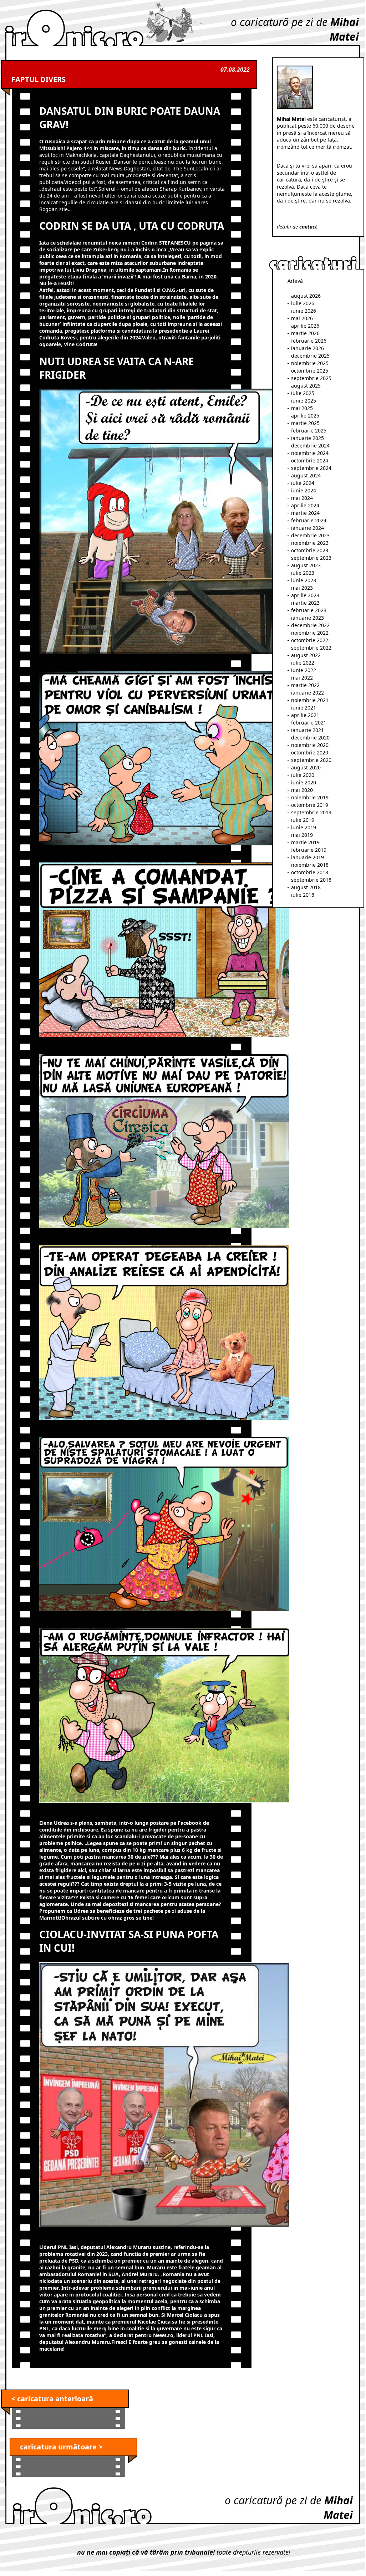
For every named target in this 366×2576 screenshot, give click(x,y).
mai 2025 (302, 408)
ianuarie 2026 (307, 348)
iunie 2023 (304, 580)
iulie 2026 (303, 303)
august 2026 (306, 296)
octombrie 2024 (310, 460)
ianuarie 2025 (307, 438)
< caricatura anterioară (52, 2399)
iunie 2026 (304, 311)
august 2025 (306, 386)
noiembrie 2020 (310, 745)
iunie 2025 (304, 401)
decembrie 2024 (310, 445)
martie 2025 (305, 423)
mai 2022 (302, 678)
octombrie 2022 (310, 640)
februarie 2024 (309, 520)
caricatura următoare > (61, 2447)
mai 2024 (302, 498)
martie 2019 (305, 842)
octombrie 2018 (310, 872)
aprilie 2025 (305, 416)
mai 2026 (302, 318)
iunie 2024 (304, 490)
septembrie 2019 (311, 812)
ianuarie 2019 (307, 857)
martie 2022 (305, 685)
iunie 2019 (304, 827)
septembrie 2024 (311, 468)
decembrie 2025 (310, 356)
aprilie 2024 (305, 505)
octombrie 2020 (310, 752)
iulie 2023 (303, 573)
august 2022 (306, 655)
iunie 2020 (304, 782)
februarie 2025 (309, 431)
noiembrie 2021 (310, 700)
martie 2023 (305, 603)
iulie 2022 (303, 663)
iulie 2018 (303, 895)
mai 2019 (302, 835)
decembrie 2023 (310, 535)
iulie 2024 (303, 483)
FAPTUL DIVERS (39, 79)
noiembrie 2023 (310, 543)
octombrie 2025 (310, 371)
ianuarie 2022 (307, 693)
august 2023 (306, 565)
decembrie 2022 (310, 625)
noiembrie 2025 (310, 363)
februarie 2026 (309, 341)
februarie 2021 (309, 723)
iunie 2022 (304, 670)
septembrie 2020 (311, 760)
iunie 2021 (304, 708)
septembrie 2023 (311, 558)
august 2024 (306, 475)
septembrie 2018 (311, 880)
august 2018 (306, 887)
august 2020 (306, 767)
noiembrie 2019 (310, 797)
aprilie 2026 (305, 326)
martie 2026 (305, 333)
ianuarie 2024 (307, 528)
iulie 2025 (303, 393)
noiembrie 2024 (310, 453)
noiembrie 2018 (310, 865)
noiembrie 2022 (310, 633)
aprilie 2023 (305, 595)
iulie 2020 (303, 775)
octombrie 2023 (310, 550)
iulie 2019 (303, 820)
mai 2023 (302, 588)
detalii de (297, 227)
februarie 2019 (309, 850)
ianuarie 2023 (307, 618)
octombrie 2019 (310, 805)
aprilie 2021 (305, 715)
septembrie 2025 (311, 378)
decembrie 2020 (310, 738)
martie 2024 (305, 513)
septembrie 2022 (311, 648)
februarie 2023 (309, 610)
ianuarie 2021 (307, 730)
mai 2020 (302, 790)
